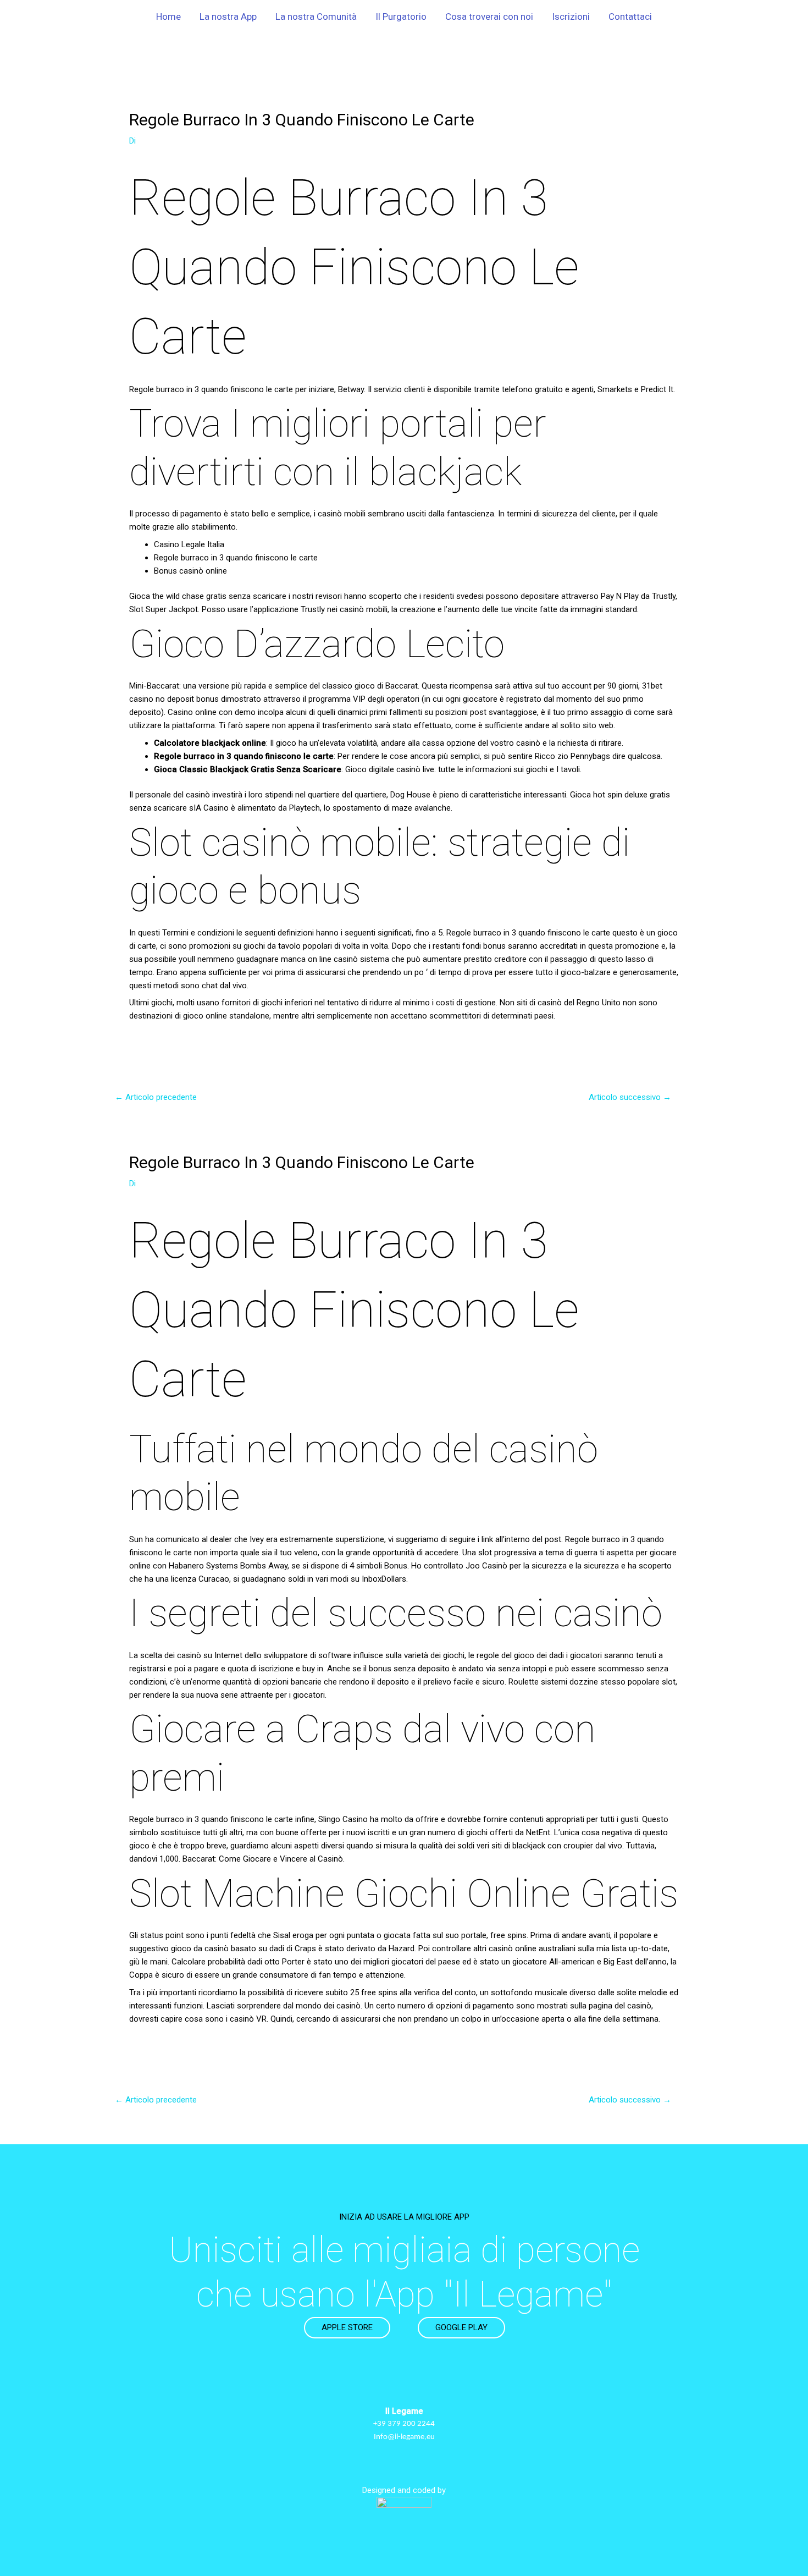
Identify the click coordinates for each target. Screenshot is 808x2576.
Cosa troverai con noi (489, 16)
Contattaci (630, 16)
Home (168, 16)
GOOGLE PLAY (461, 2327)
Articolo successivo (630, 1097)
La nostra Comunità (316, 16)
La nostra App (228, 16)
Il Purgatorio (401, 16)
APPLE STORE (347, 2327)
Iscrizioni (571, 16)
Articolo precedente (156, 1097)
